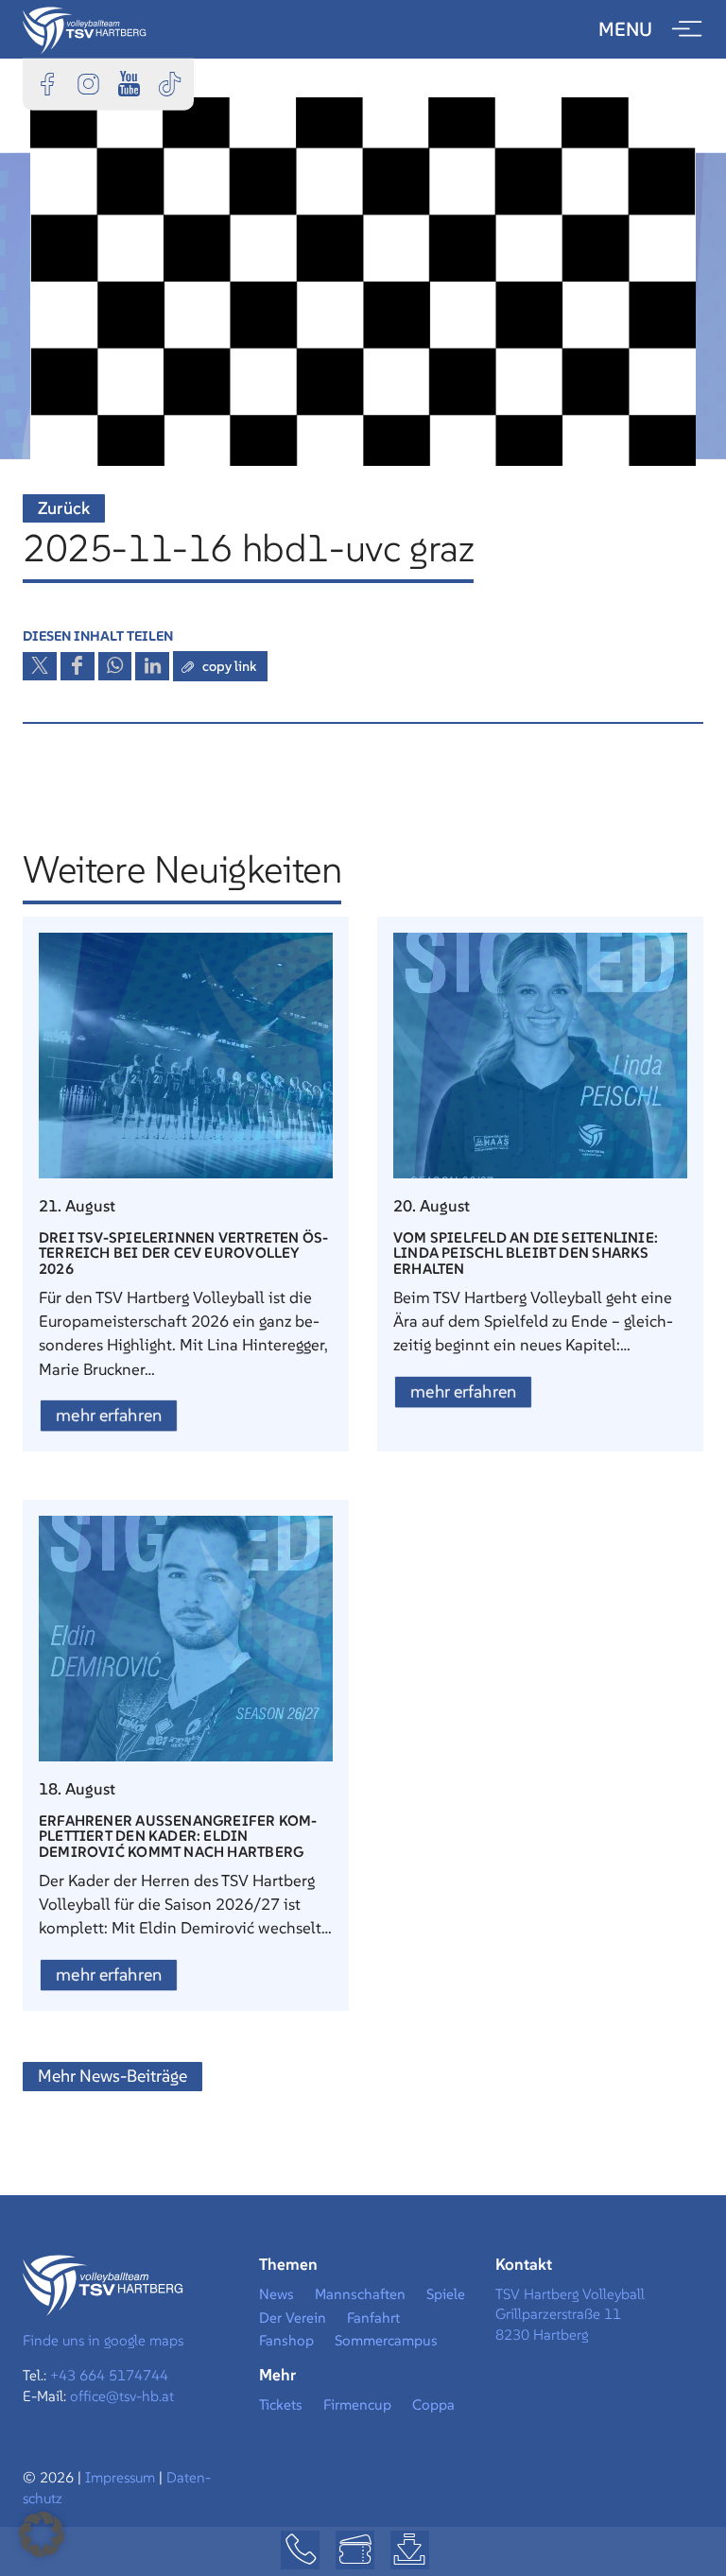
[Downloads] (410, 2550)
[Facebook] (47, 84)
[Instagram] (88, 84)
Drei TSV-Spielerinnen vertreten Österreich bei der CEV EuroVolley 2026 (183, 1253)
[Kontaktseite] (300, 2550)
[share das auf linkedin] (152, 666)
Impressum (122, 2477)
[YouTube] (129, 84)
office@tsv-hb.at (122, 2396)
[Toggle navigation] (687, 29)
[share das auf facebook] (78, 666)
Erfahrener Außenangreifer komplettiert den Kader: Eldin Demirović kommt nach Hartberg (178, 1836)
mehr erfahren (109, 1415)
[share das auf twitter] (40, 666)
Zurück (64, 508)
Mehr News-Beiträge (112, 2076)
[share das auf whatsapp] (115, 666)
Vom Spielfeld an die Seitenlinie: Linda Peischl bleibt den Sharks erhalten (526, 1253)
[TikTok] (169, 84)
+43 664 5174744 (109, 2375)
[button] (42, 2534)
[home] (85, 28)
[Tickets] (355, 2550)
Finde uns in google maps (103, 2340)
